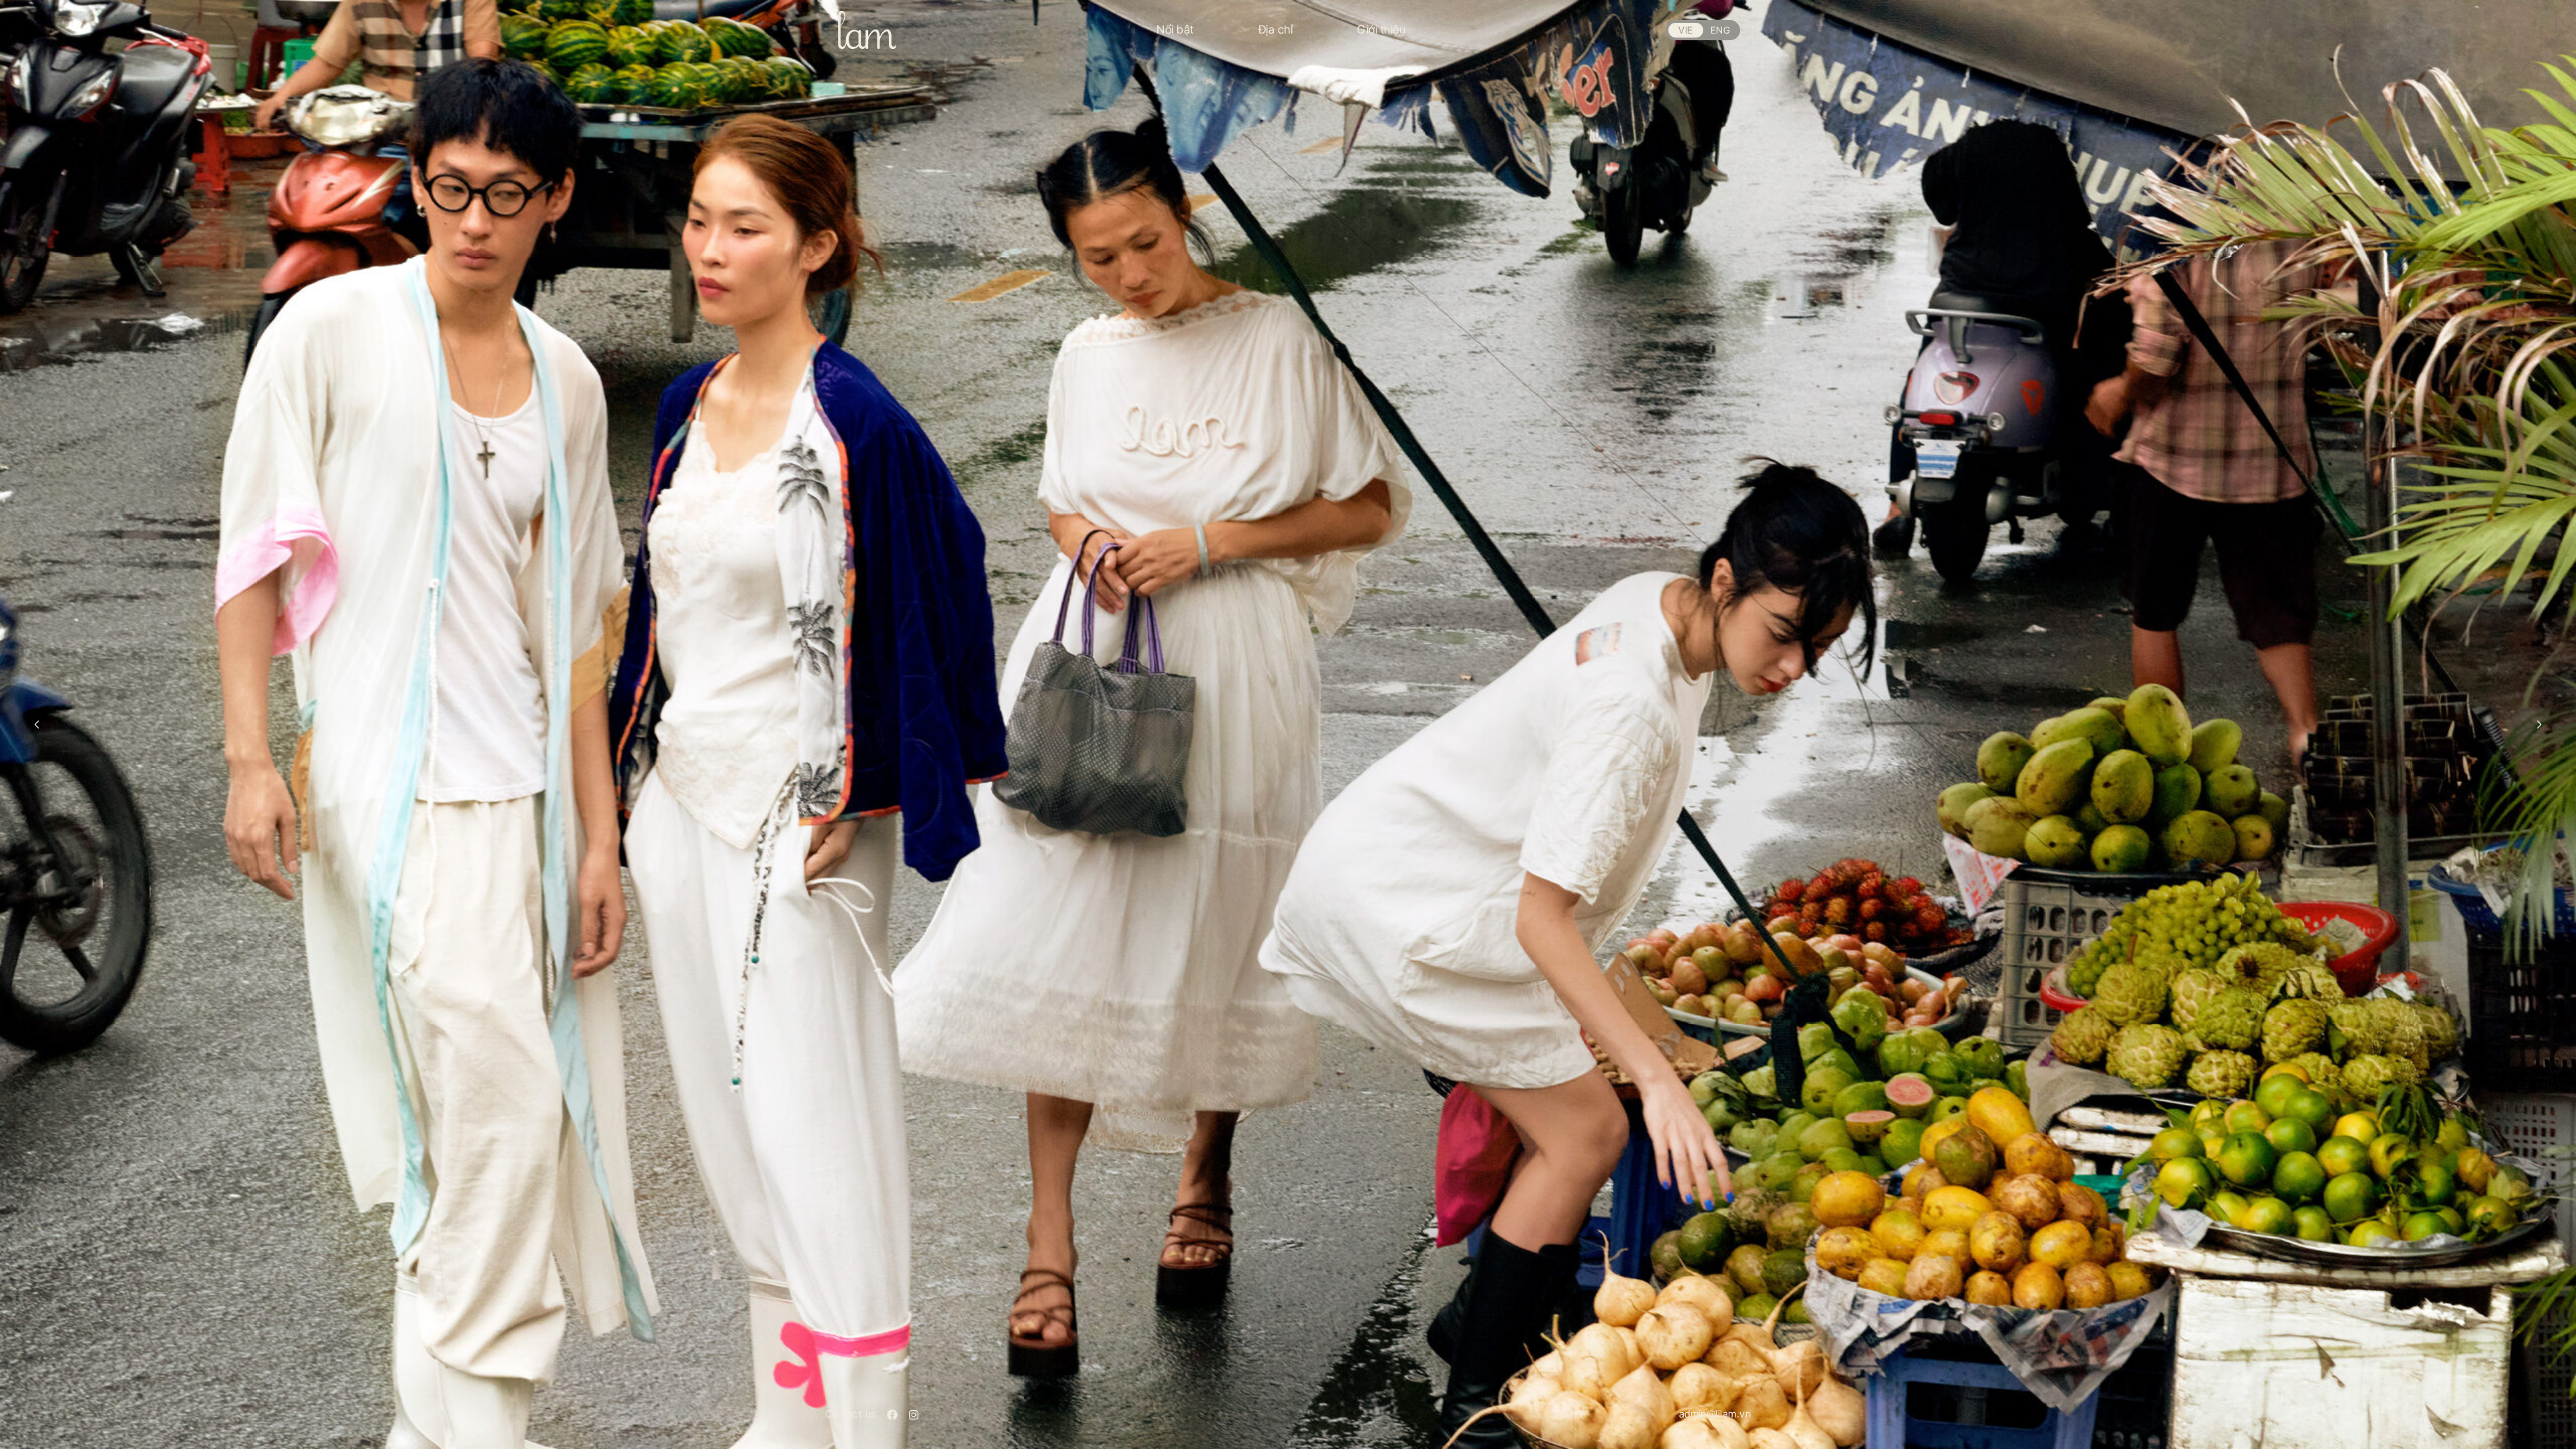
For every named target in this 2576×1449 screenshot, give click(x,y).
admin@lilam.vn (1715, 1414)
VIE (1685, 30)
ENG (1720, 30)
